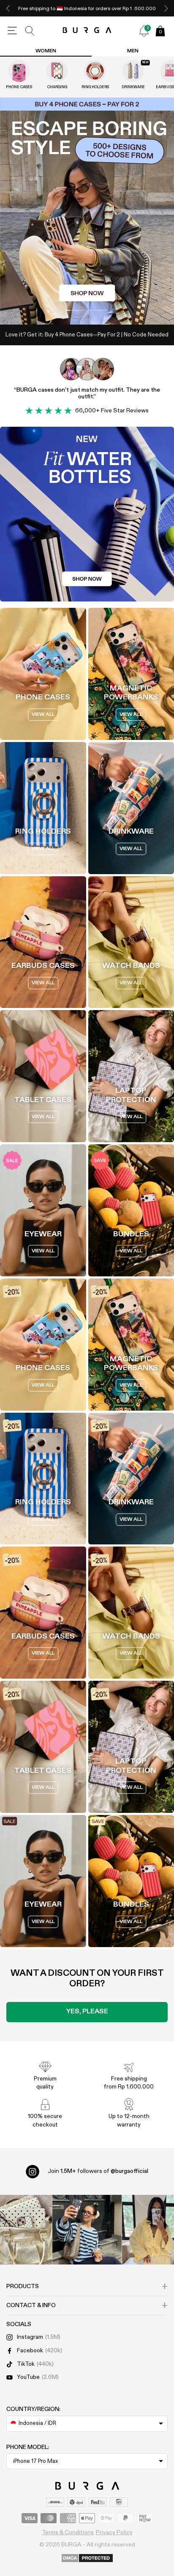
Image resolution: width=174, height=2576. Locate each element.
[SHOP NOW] (87, 211)
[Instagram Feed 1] (87, 2230)
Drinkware (133, 87)
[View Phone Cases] (19, 71)
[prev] (8, 8)
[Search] (30, 31)
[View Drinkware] (133, 71)
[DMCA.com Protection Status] (87, 2559)
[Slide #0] (76, 310)
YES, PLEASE (87, 2012)
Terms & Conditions (68, 2533)
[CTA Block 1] (87, 514)
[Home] (87, 31)
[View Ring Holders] (95, 71)
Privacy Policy (114, 2533)
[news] (144, 31)
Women (46, 51)
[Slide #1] (98, 310)
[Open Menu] (12, 31)
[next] (166, 8)
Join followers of (98, 2171)
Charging (57, 87)
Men (133, 51)
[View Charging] (57, 71)
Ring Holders (95, 87)
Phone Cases (19, 87)
